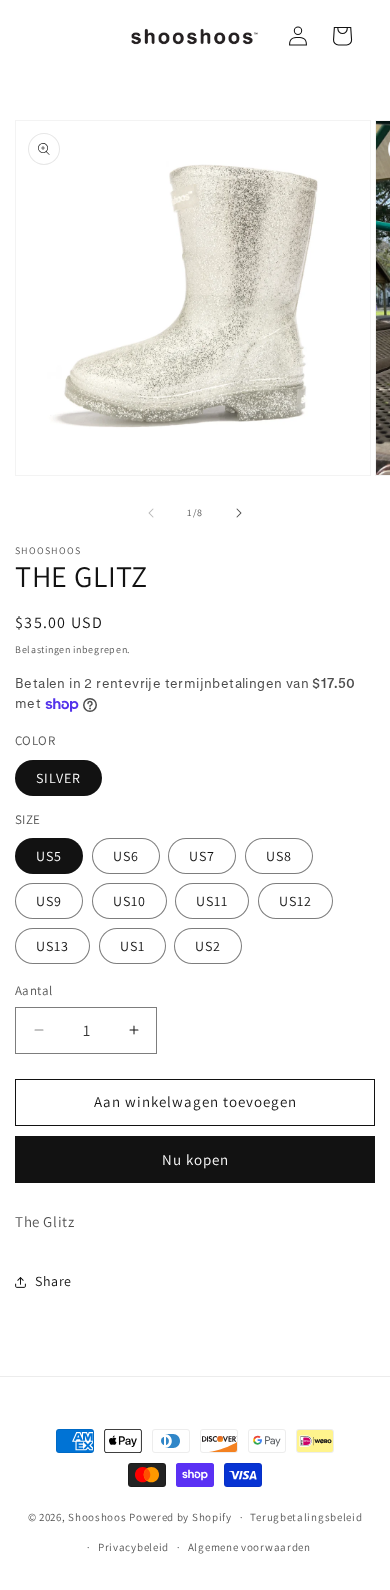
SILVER (58, 778)
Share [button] (53, 1281)
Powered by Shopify (180, 1517)
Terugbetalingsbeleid (306, 1517)
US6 (126, 856)
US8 (279, 856)
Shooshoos (97, 1517)
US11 (212, 901)
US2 (208, 946)
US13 (52, 946)
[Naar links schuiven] (151, 513)
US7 (202, 856)
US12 (295, 901)
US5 (49, 856)
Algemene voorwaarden (249, 1547)
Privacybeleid (133, 1547)
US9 (49, 901)
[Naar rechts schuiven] (239, 513)
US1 (132, 946)
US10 (129, 901)
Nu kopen (195, 1159)
